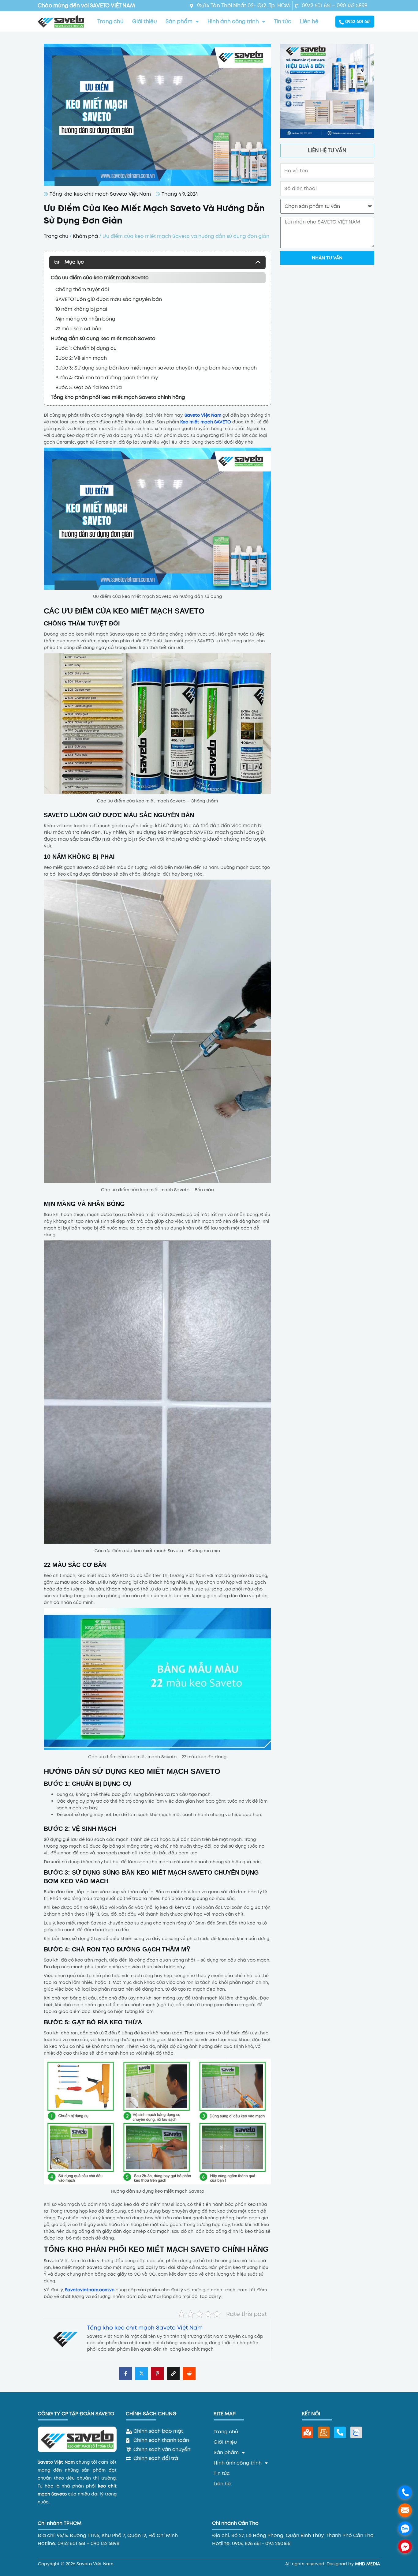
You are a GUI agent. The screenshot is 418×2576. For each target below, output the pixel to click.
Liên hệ (309, 21)
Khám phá (85, 236)
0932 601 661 (358, 21)
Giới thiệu (145, 21)
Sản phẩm (179, 21)
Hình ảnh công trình (233, 21)
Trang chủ (110, 21)
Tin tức (283, 21)
